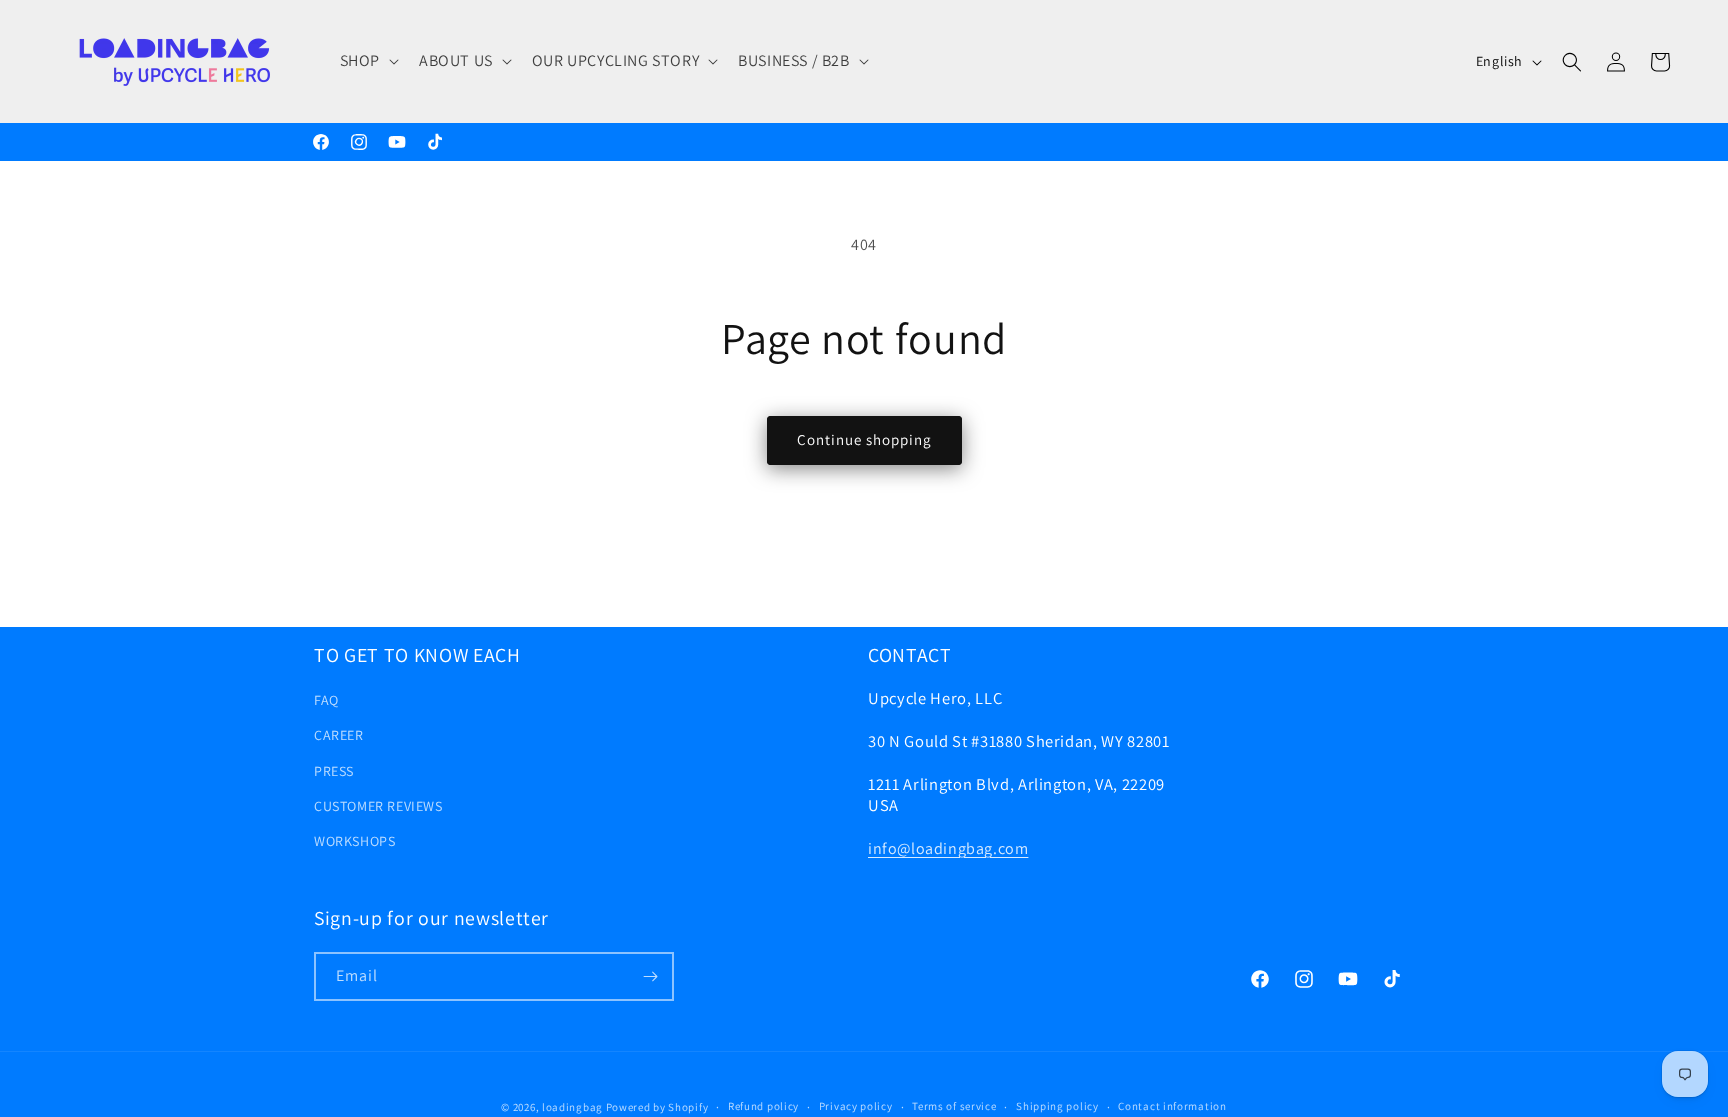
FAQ (326, 700)
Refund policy (763, 1106)
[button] (367, 61)
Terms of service (954, 1106)
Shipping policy (1057, 1106)
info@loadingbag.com (948, 848)
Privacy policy (856, 1106)
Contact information (1172, 1106)
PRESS (334, 771)
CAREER (339, 735)
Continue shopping (864, 439)
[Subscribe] (650, 976)
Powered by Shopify (657, 1107)
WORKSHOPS (354, 841)
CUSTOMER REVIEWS (378, 806)
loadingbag (572, 1107)
